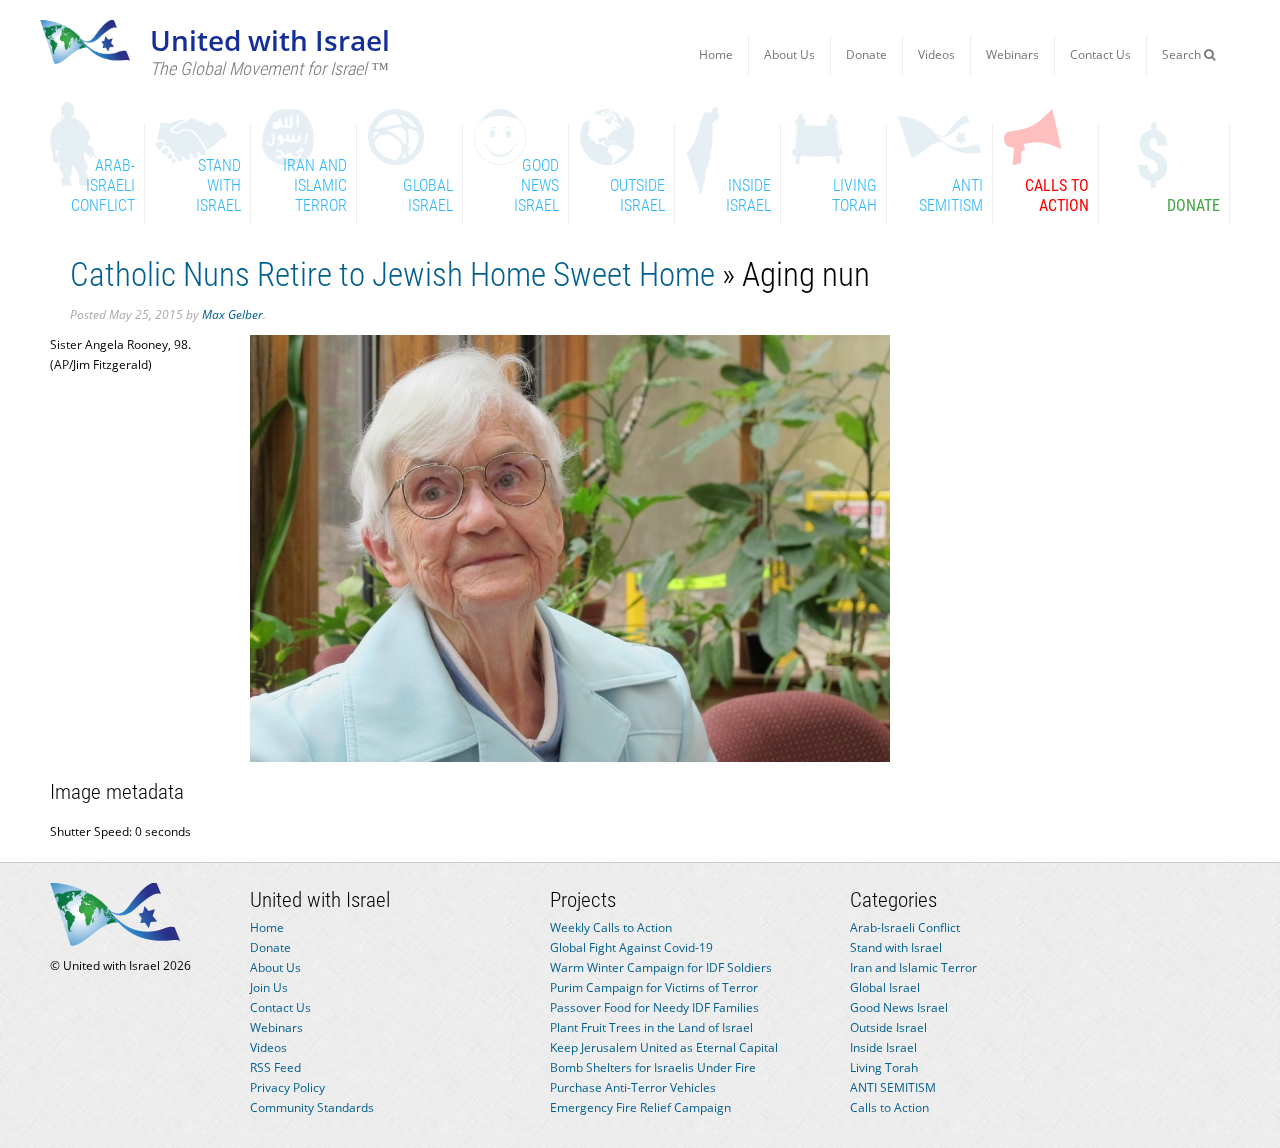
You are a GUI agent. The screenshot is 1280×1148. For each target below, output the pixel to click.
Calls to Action (889, 1107)
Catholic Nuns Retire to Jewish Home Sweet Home (392, 274)
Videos (936, 54)
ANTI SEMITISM (893, 1087)
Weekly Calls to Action (611, 927)
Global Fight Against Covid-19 (631, 947)
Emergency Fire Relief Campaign (640, 1107)
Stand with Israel (896, 947)
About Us (789, 54)
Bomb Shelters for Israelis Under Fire (653, 1067)
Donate (866, 54)
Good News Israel (899, 1007)
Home (716, 54)
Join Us (269, 987)
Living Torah (884, 1067)
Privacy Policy (287, 1087)
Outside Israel (888, 1027)
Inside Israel (883, 1047)
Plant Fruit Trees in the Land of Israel (651, 1027)
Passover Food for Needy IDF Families (654, 1007)
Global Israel (885, 987)
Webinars (1012, 54)
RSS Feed (275, 1067)
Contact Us (1100, 54)
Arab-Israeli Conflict (905, 927)
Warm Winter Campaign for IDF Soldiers (661, 967)
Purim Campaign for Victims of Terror (654, 987)
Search (1183, 54)
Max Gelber (232, 314)
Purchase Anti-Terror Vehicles (633, 1087)
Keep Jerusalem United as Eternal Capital (664, 1047)
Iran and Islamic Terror (913, 967)
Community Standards (312, 1107)
